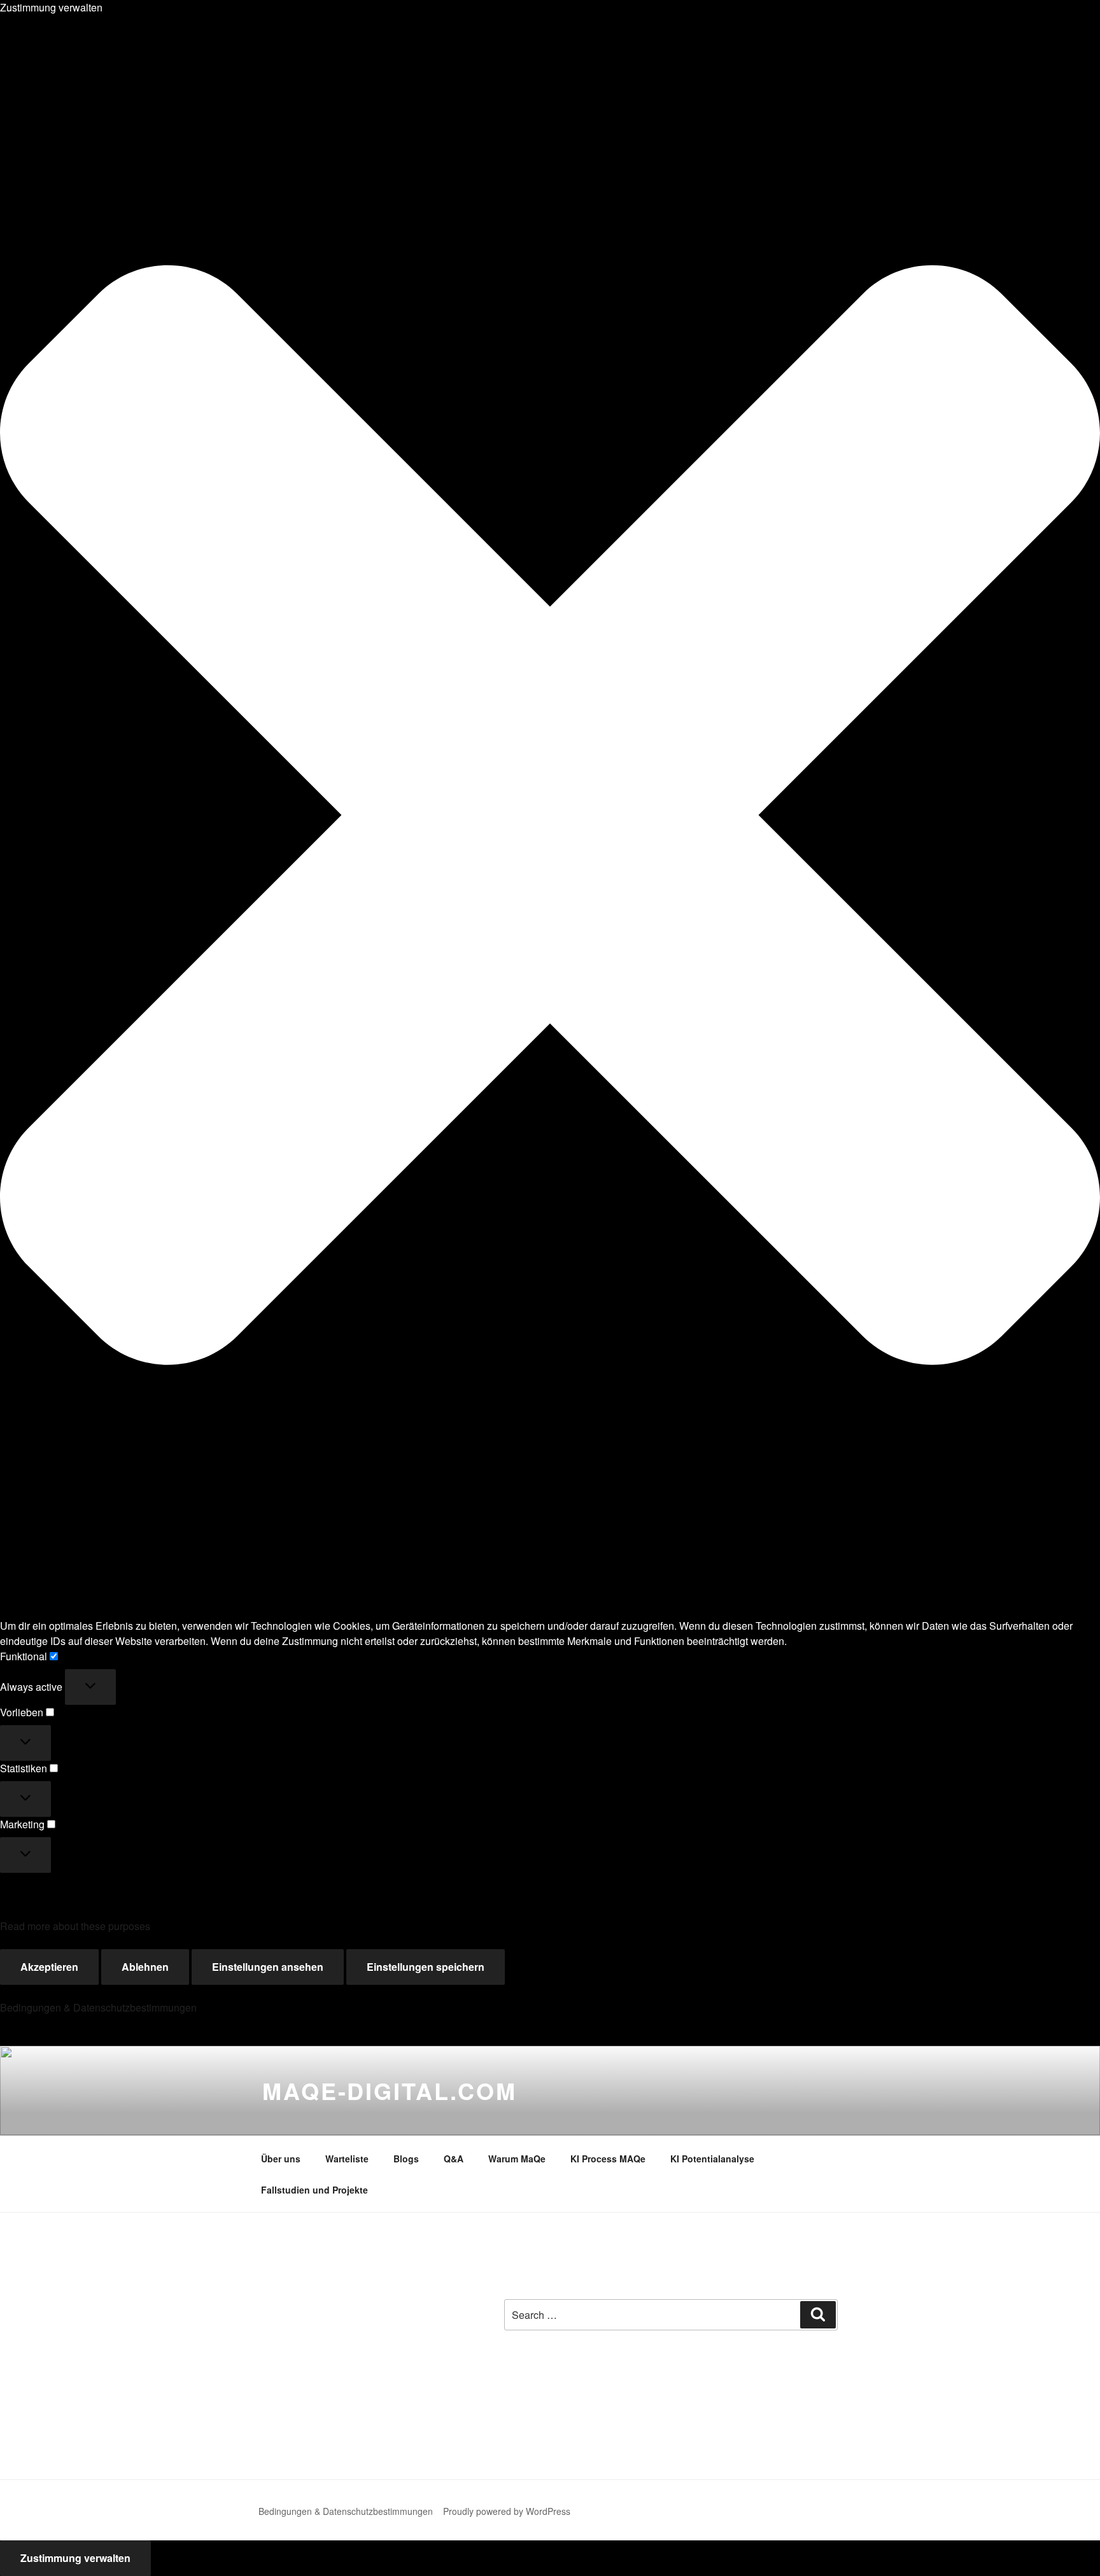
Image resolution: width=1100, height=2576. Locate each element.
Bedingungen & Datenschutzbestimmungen (98, 2007)
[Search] (818, 2314)
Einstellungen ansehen (268, 1967)
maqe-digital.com (390, 2090)
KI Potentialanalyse (712, 2159)
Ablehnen (145, 1967)
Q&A (454, 2159)
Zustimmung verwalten (75, 2558)
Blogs (406, 2159)
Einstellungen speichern (426, 1967)
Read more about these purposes (75, 1926)
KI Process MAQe (608, 2159)
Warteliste (347, 2159)
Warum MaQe (517, 2159)
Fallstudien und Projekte (314, 2190)
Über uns (281, 2159)
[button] (550, 817)
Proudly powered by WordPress (507, 2511)
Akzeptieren (49, 1967)
